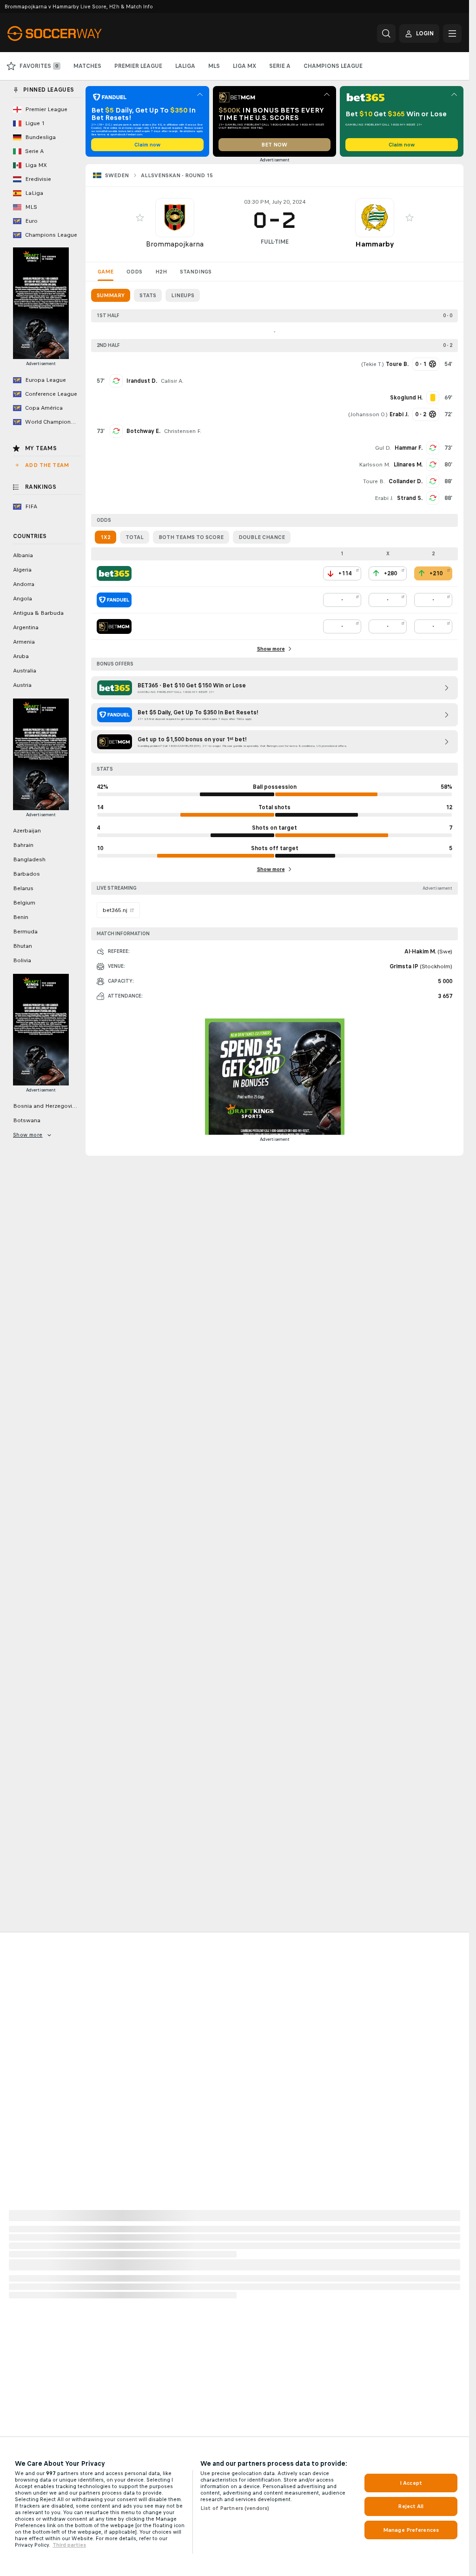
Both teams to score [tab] (191, 537)
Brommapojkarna (175, 244)
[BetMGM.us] (114, 626)
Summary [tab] (111, 295)
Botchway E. (143, 431)
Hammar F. (409, 448)
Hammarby (374, 244)
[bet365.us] (114, 573)
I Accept (411, 2483)
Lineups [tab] (183, 295)
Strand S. (410, 498)
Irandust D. (142, 381)
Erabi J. (384, 498)
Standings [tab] (196, 272)
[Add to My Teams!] (140, 218)
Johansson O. (368, 414)
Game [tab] (106, 272)
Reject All (411, 2506)
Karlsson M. (374, 465)
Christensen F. (183, 431)
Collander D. (406, 481)
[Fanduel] (114, 600)
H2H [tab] (161, 272)
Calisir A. (172, 381)
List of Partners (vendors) (235, 2508)
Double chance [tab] (262, 537)
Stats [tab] (148, 295)
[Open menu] (452, 33)
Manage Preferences (411, 2530)
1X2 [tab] (106, 537)
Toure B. (374, 481)
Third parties (69, 2545)
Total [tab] (135, 537)
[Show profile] (175, 218)
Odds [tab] (134, 272)
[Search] (386, 33)
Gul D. (383, 448)
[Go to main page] (71, 33)
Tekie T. (373, 364)
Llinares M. (408, 465)
